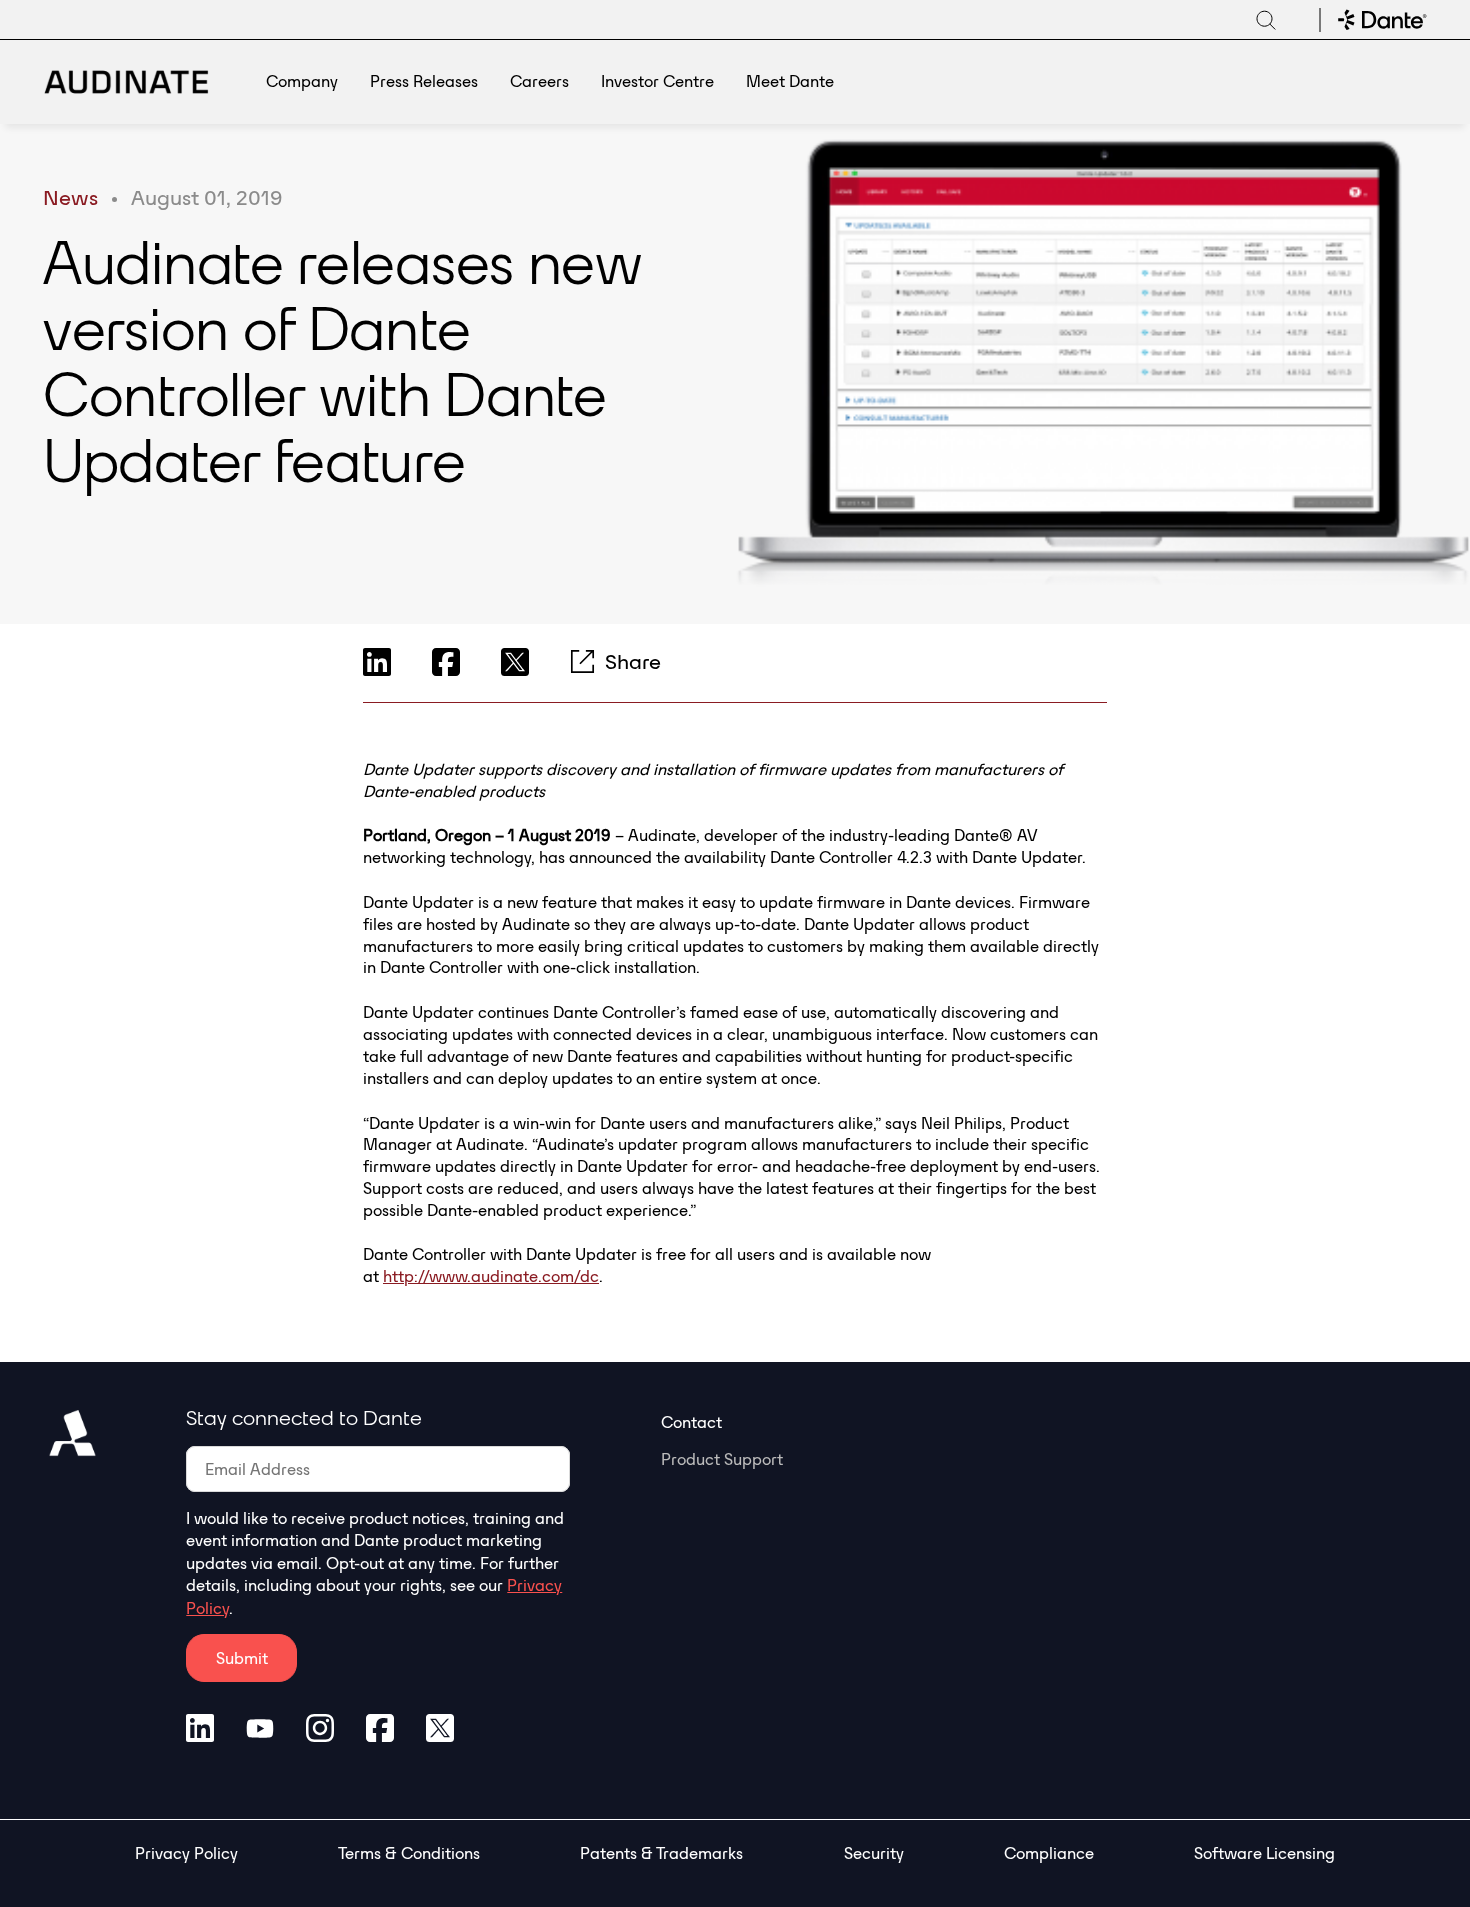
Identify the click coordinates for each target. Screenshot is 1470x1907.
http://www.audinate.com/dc (491, 1276)
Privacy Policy (186, 1853)
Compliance (1049, 1853)
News (70, 197)
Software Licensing (1264, 1853)
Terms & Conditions (409, 1853)
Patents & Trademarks (661, 1853)
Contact (691, 1422)
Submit (242, 1658)
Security (874, 1853)
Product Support (722, 1459)
